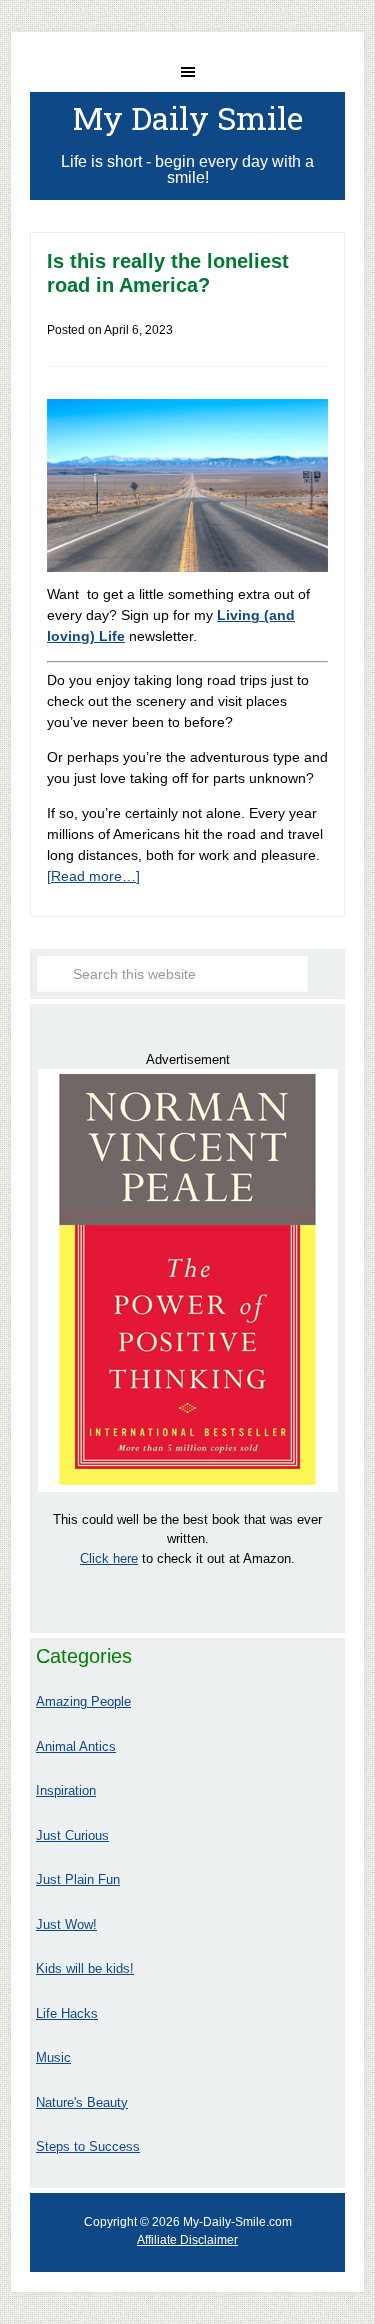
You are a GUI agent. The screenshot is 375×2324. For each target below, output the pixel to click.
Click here (109, 1558)
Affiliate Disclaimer (187, 2240)
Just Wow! (66, 1924)
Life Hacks (67, 2013)
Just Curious (72, 1835)
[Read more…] (93, 876)
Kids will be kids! (85, 1968)
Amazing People (83, 1701)
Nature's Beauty (82, 2102)
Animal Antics (76, 1746)
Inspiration (66, 1790)
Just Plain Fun (78, 1879)
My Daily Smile (188, 117)
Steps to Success (88, 2146)
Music (53, 2057)
